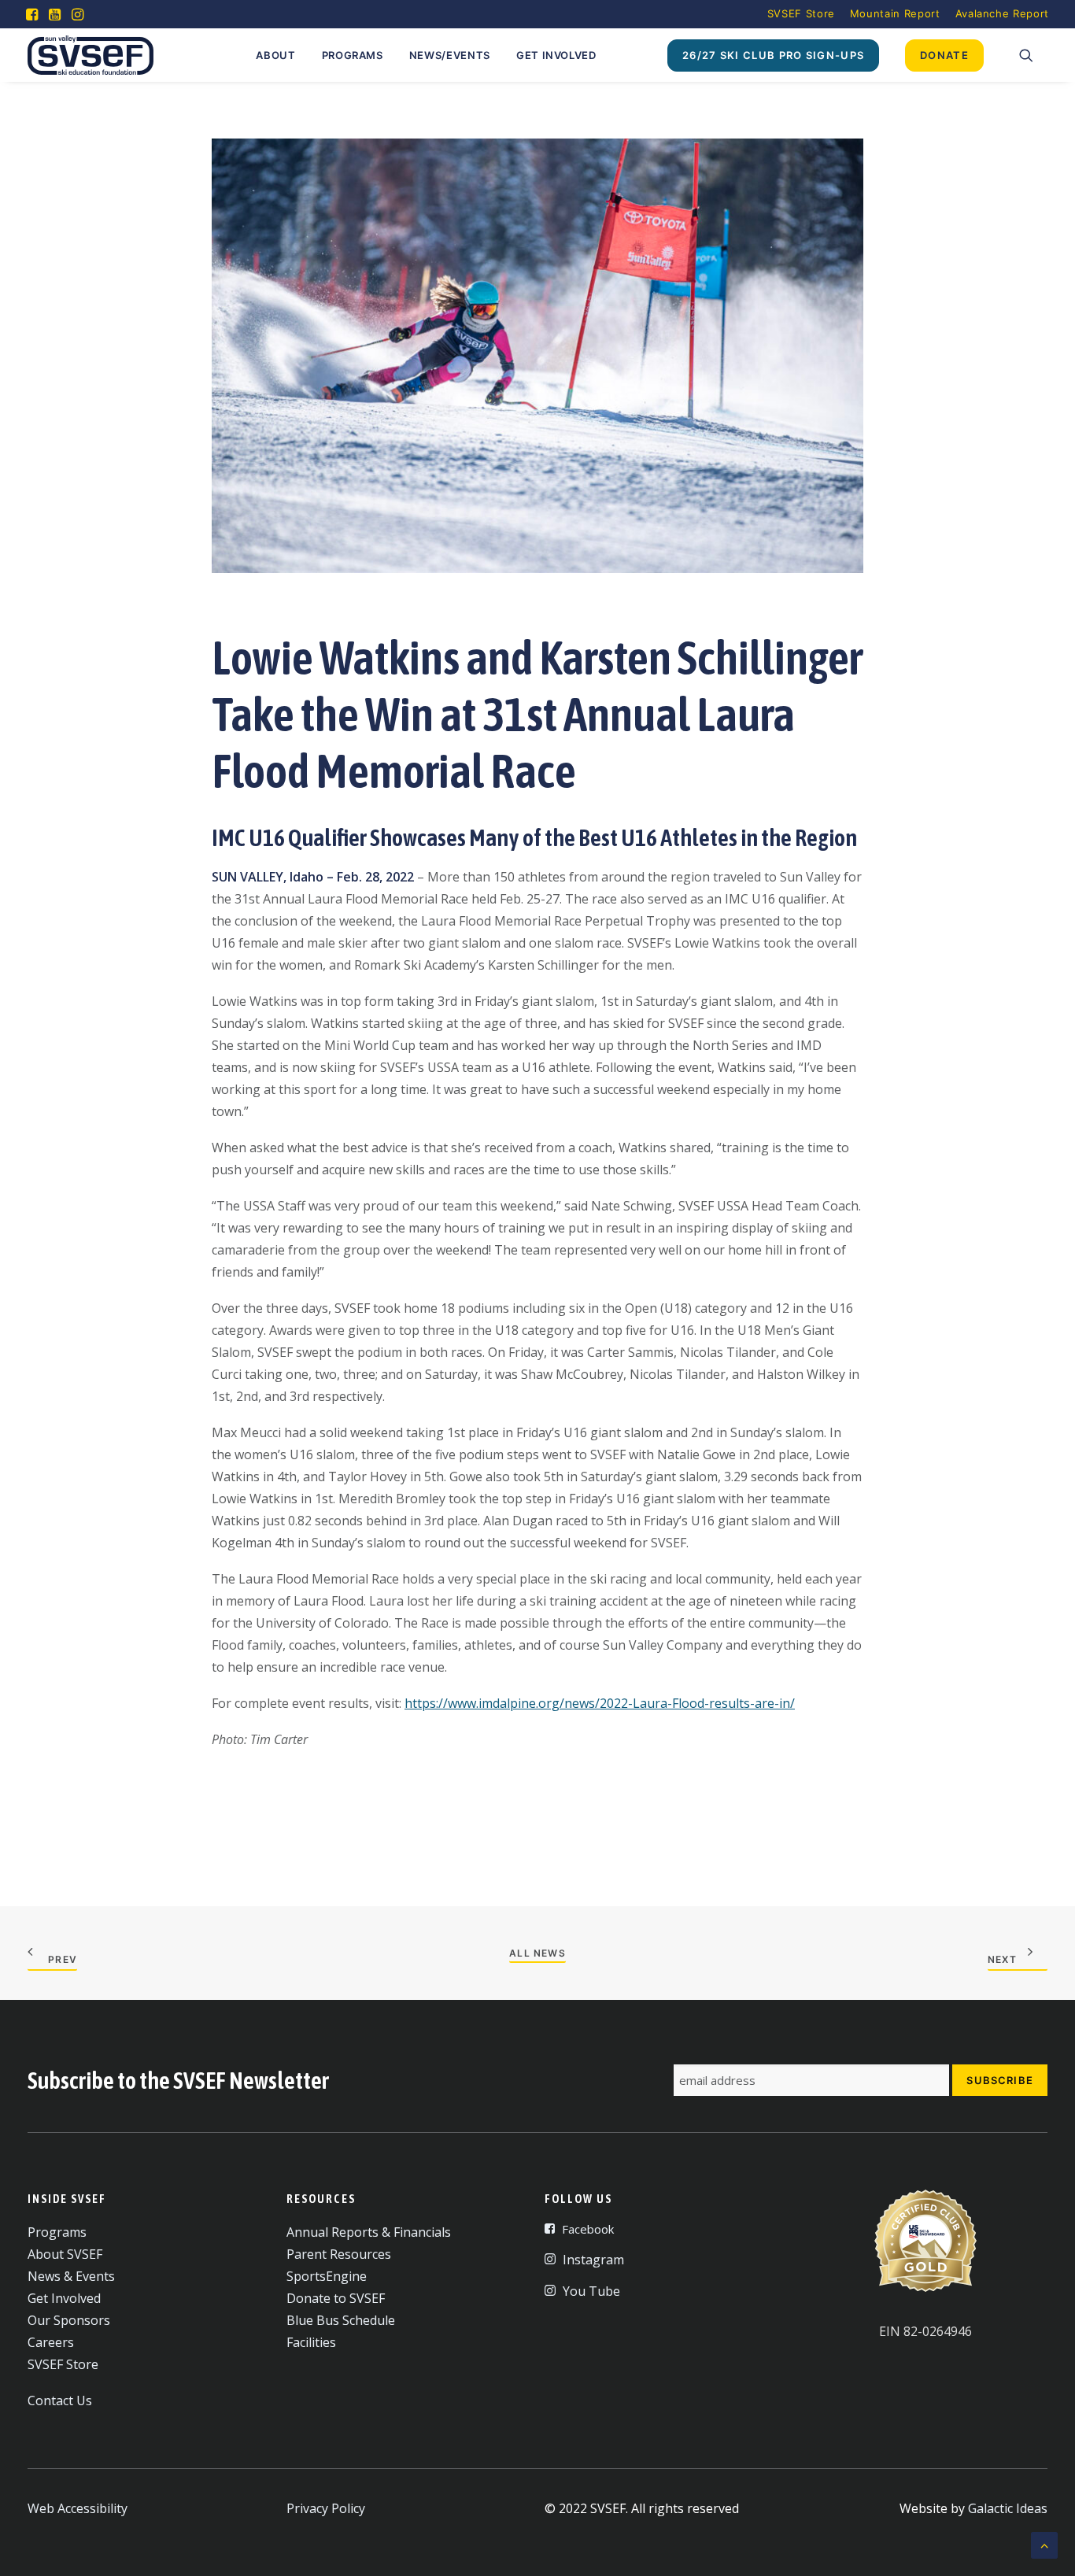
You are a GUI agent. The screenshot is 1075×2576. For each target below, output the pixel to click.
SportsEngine (327, 2276)
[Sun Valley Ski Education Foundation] (91, 55)
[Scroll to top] (1044, 2544)
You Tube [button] (591, 2291)
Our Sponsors (69, 2320)
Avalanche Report (1002, 13)
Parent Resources (339, 2254)
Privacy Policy (326, 2508)
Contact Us (60, 2400)
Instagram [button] (593, 2260)
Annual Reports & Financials (369, 2232)
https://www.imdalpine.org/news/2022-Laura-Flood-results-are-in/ (600, 1703)
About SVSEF (65, 2254)
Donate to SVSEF (336, 2298)
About (275, 55)
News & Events (71, 2276)
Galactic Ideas (1008, 2508)
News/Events (450, 55)
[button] (32, 14)
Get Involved (556, 55)
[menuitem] (801, 13)
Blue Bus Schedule (341, 2320)
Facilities (311, 2342)
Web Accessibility (78, 2508)
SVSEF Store (801, 13)
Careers (51, 2342)
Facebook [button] (588, 2229)
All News (537, 1953)
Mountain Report (895, 13)
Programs (353, 55)
